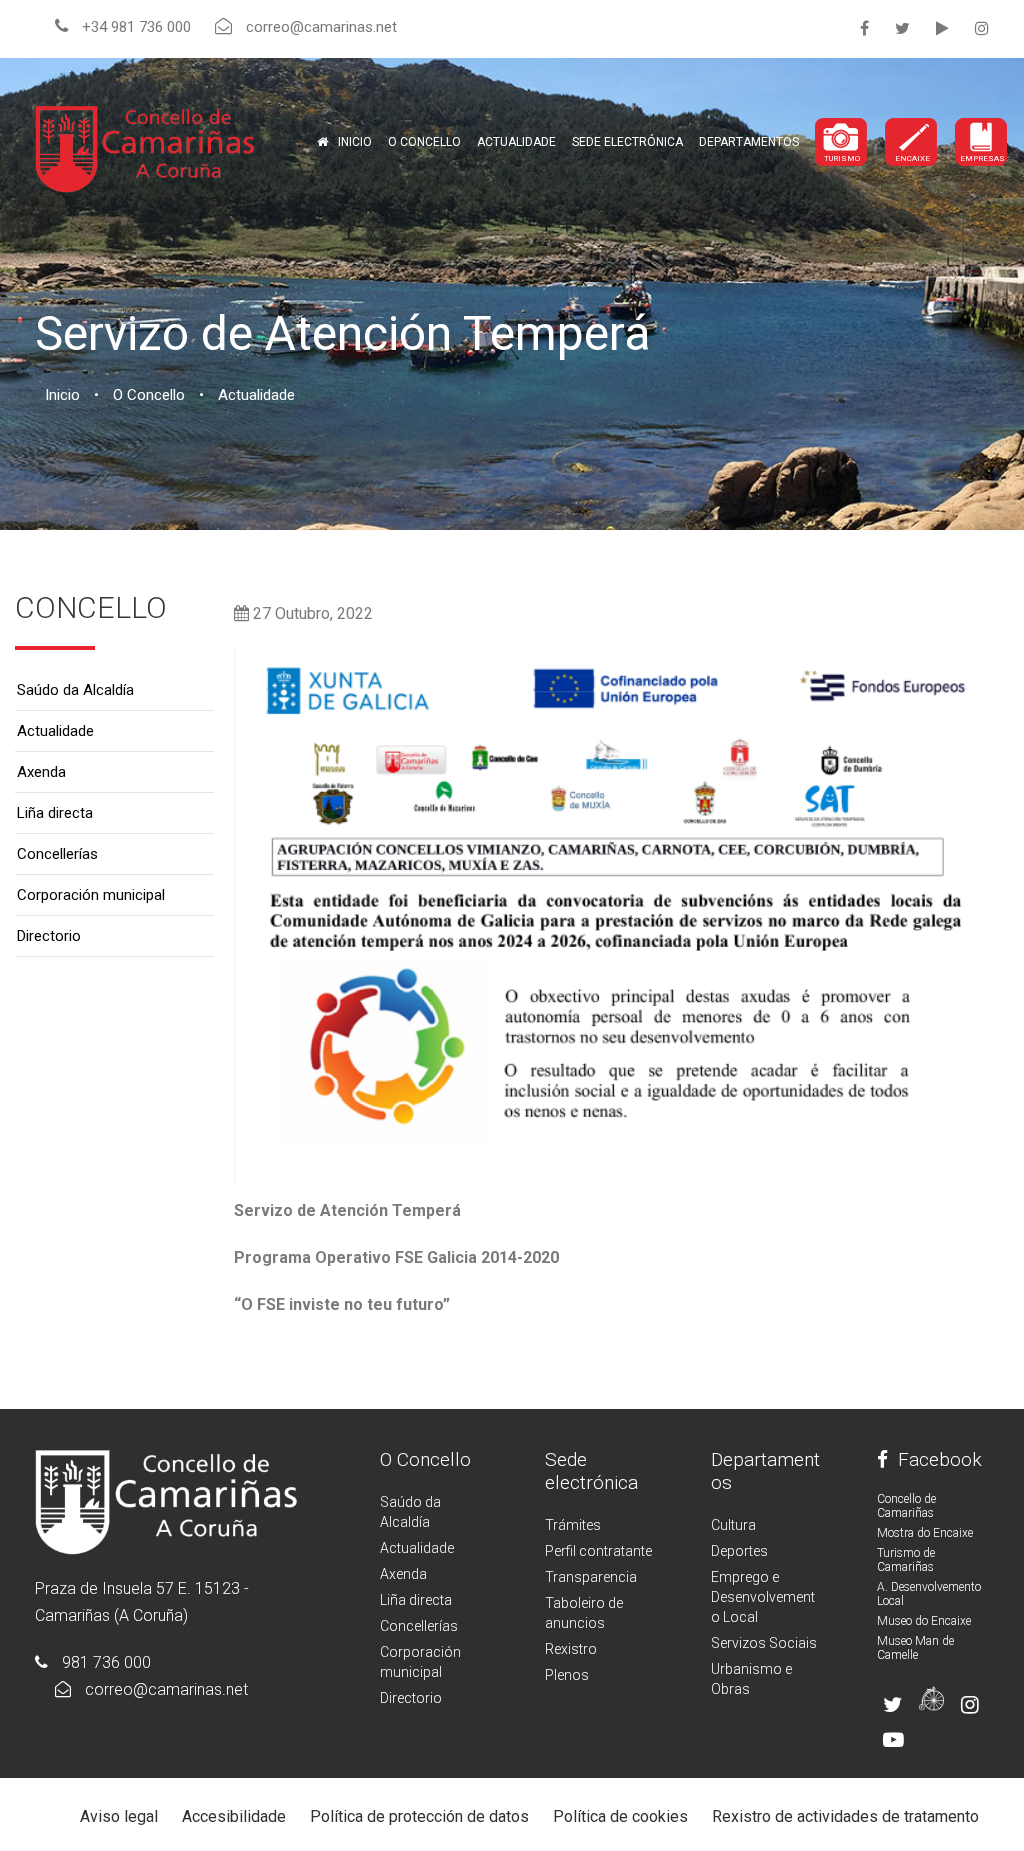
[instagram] (982, 28)
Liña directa (55, 813)
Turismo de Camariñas (906, 1560)
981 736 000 (106, 1662)
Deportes (739, 1551)
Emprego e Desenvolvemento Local (763, 1597)
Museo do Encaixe (924, 1621)
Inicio (355, 142)
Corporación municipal (91, 895)
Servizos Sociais (764, 1643)
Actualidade (516, 142)
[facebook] (864, 28)
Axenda (41, 772)
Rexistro (571, 1649)
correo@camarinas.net (166, 1689)
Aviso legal (119, 1816)
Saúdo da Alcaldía (75, 690)
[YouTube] (942, 28)
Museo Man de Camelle (915, 1648)
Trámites (573, 1525)
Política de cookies (620, 1816)
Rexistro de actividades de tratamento (845, 1816)
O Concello (425, 1459)
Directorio (49, 936)
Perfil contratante (598, 1551)
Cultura (733, 1525)
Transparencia (591, 1577)
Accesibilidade (234, 1816)
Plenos (567, 1675)
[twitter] (902, 28)
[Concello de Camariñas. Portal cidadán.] (145, 147)
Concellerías (57, 854)
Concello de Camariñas (906, 1506)
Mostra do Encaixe (925, 1533)
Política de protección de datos (419, 1816)
